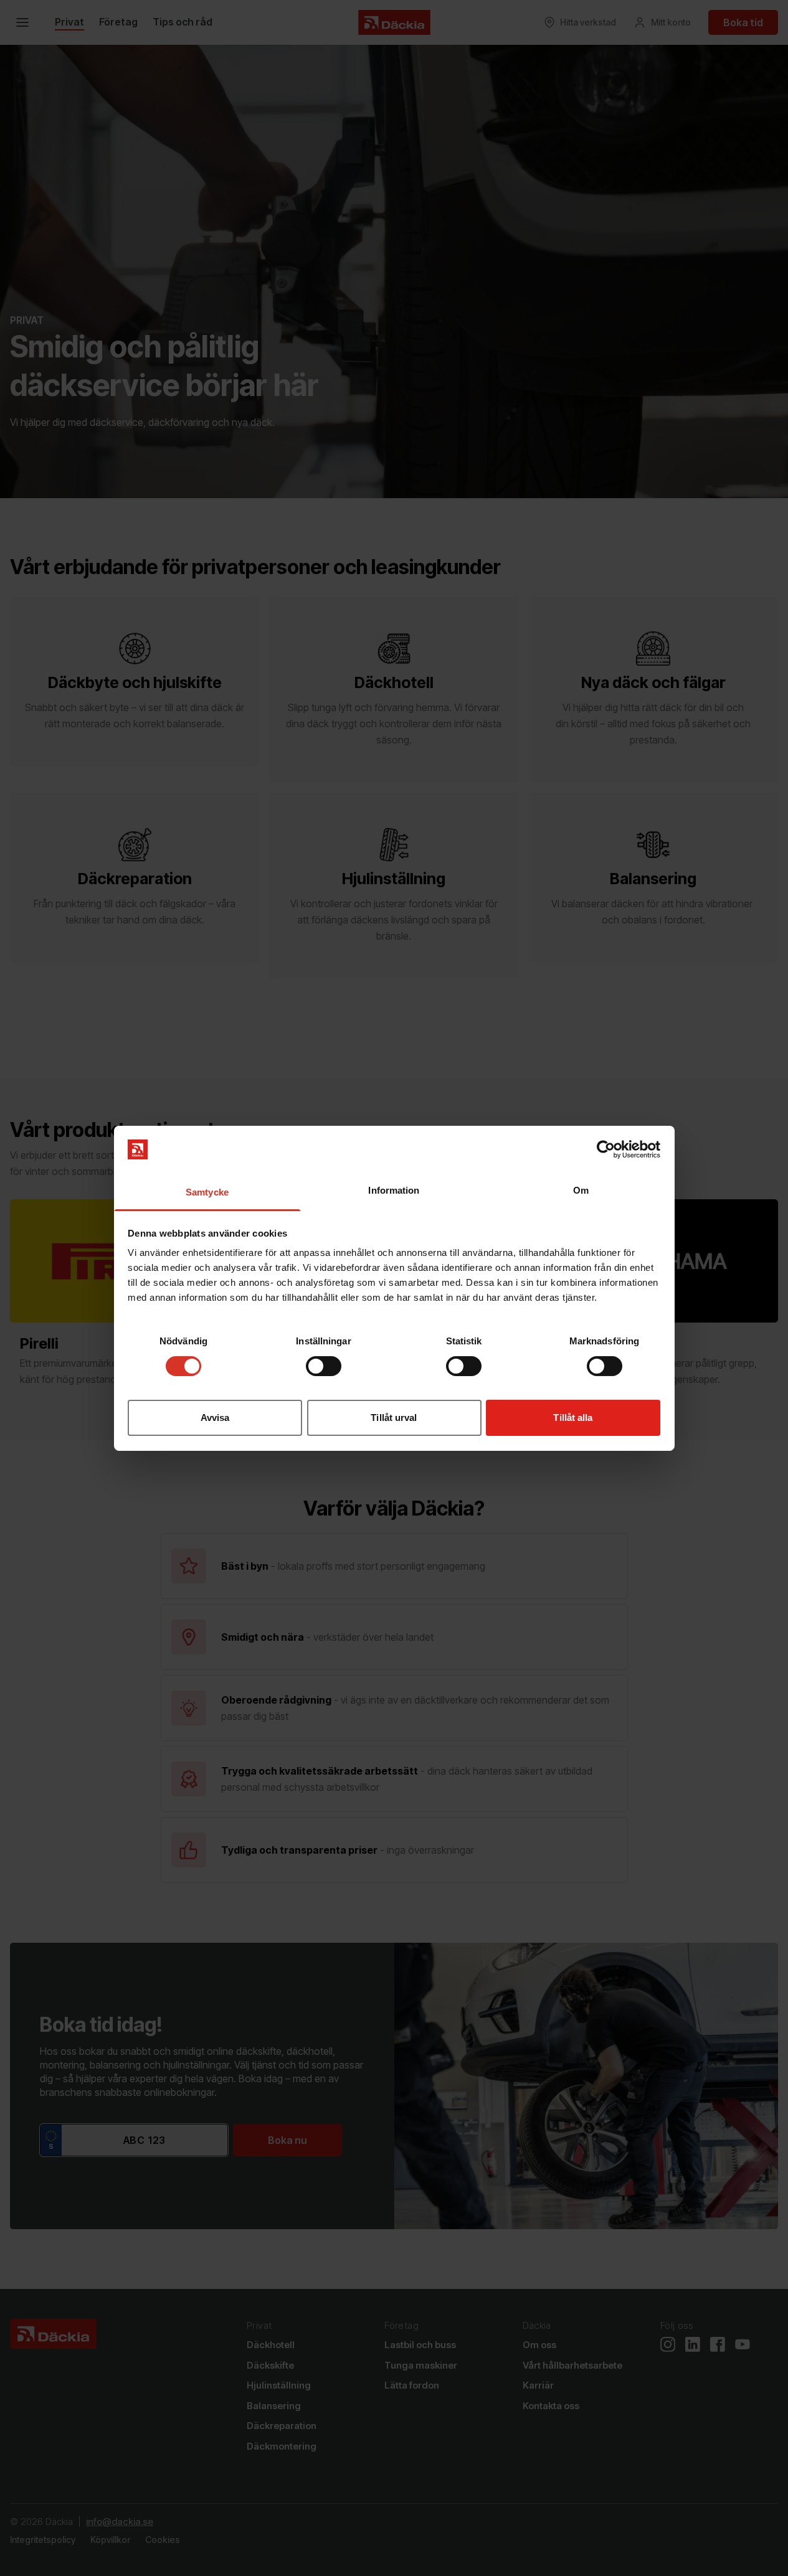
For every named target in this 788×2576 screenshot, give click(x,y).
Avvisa (215, 1418)
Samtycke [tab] (207, 1192)
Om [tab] (581, 1190)
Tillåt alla (573, 1418)
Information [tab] (394, 1190)
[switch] (324, 1366)
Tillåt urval (394, 1418)
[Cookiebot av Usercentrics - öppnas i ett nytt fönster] (606, 1149)
